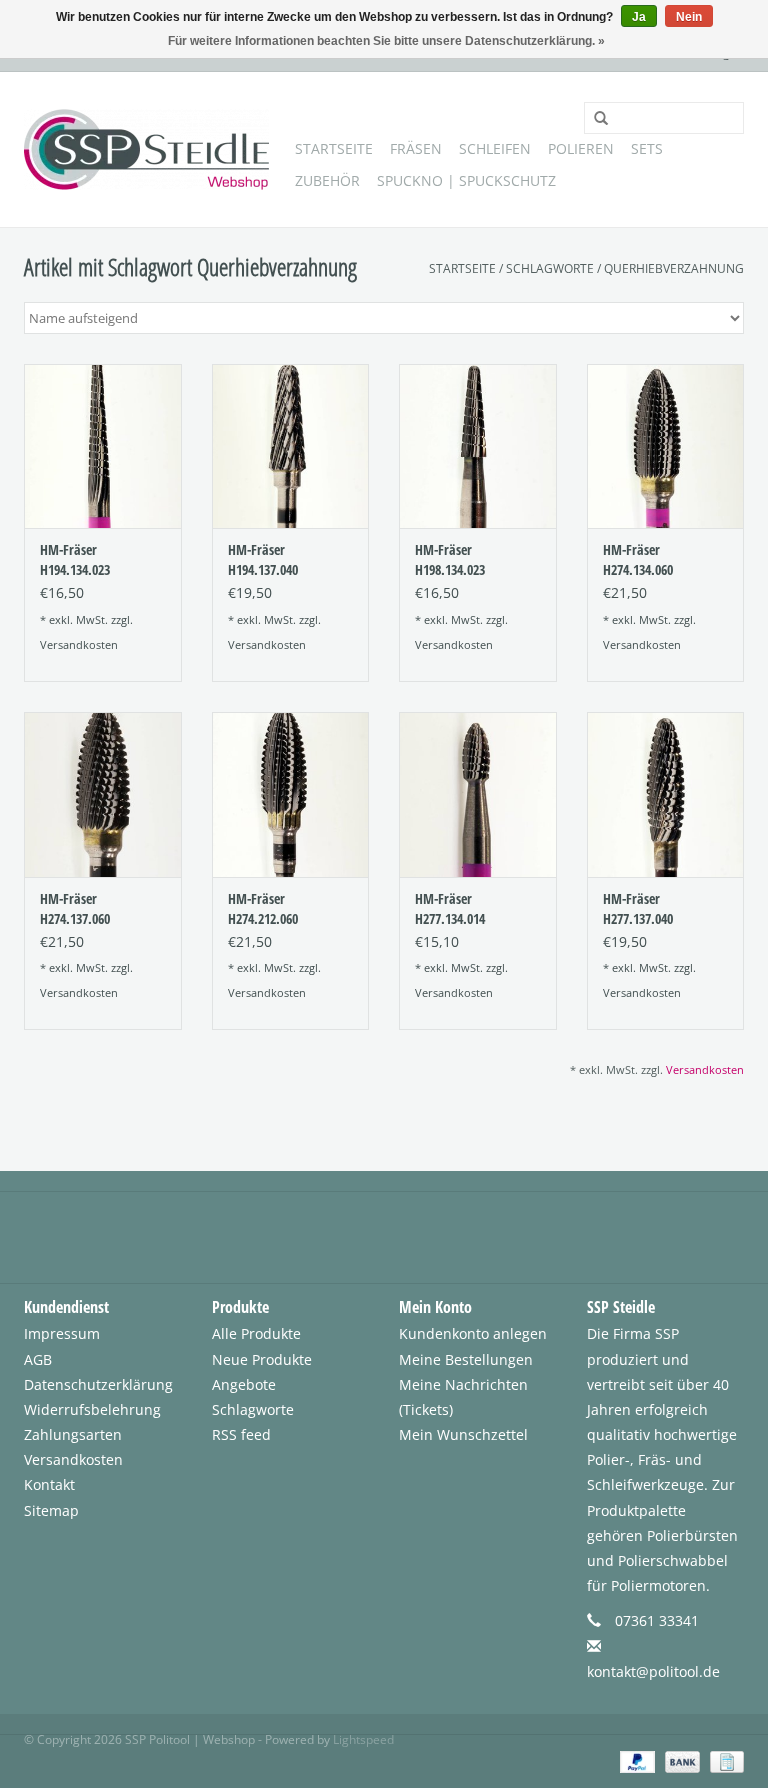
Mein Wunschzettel (463, 1434)
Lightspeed (363, 1739)
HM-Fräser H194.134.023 (75, 559)
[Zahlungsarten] (635, 1760)
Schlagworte (550, 268)
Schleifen (495, 148)
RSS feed (241, 1434)
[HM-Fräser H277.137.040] (666, 794)
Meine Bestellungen (466, 1359)
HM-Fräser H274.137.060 (75, 908)
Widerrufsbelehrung (92, 1409)
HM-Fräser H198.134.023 (450, 559)
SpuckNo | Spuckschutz (466, 180)
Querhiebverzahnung (674, 268)
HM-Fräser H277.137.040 (638, 908)
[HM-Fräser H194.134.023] (103, 446)
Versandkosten (79, 644)
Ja (639, 17)
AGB (38, 1359)
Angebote (244, 1384)
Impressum (62, 1333)
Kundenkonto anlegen (473, 1333)
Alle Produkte (256, 1333)
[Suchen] (594, 119)
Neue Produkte (262, 1359)
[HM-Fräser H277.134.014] (478, 794)
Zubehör (327, 180)
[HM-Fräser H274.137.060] (103, 794)
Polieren (581, 148)
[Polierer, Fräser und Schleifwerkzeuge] (146, 149)
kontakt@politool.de (653, 1671)
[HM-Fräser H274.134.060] (666, 446)
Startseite (334, 148)
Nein (689, 17)
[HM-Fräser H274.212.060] (291, 794)
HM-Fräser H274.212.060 (263, 908)
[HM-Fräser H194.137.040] (291, 446)
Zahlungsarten (73, 1434)
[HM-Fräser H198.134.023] (478, 446)
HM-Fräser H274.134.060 (638, 559)
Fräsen (416, 148)
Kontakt (49, 1484)
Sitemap (51, 1510)
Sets (647, 148)
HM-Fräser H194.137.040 (263, 559)
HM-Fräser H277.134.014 (450, 908)
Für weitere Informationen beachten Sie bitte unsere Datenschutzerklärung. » (386, 41)
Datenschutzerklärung (98, 1384)
